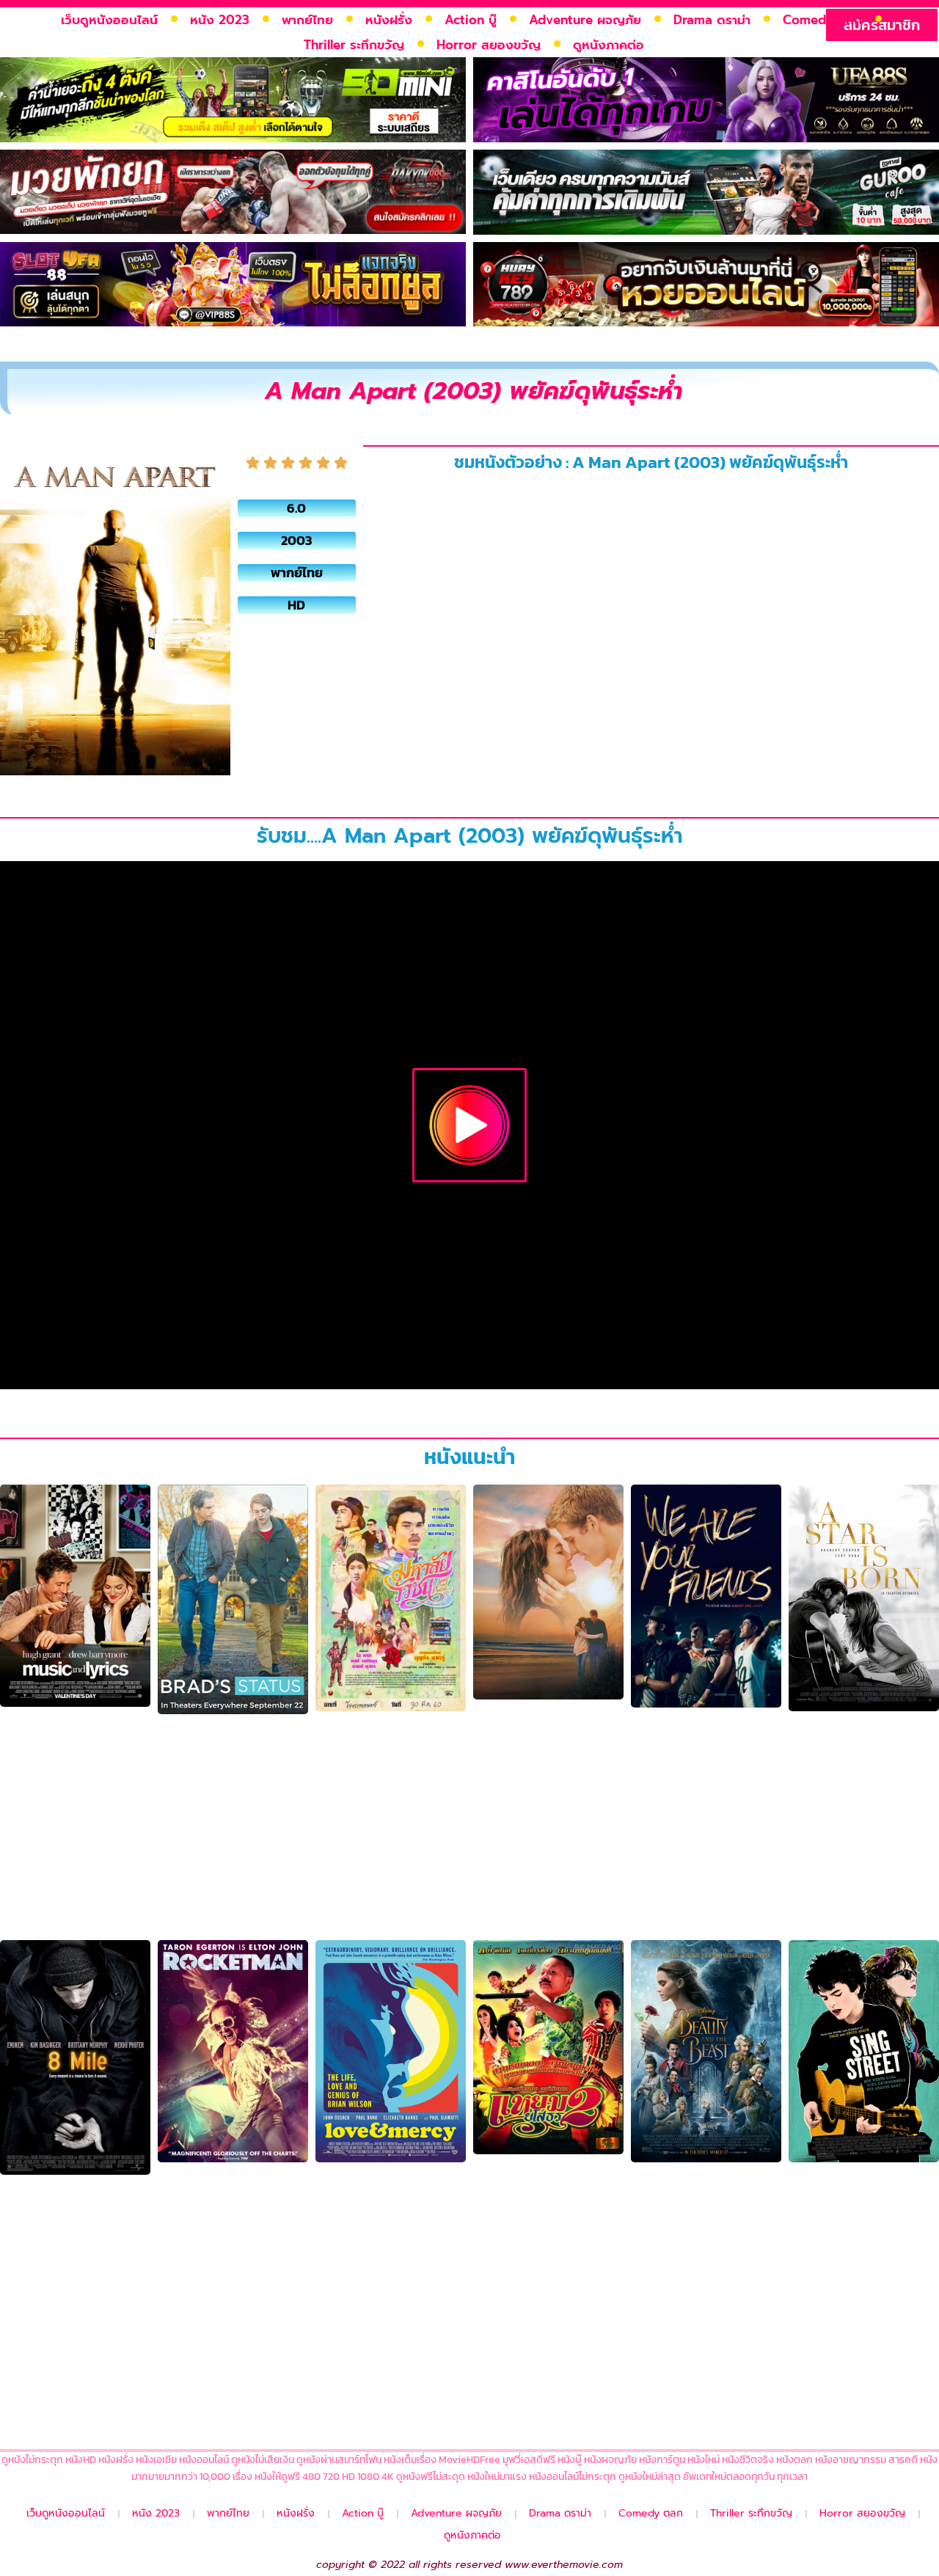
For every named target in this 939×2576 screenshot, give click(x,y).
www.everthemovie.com (564, 2565)
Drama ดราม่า (712, 20)
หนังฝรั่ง (389, 20)
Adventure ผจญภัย (585, 20)
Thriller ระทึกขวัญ (354, 45)
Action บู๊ (471, 20)
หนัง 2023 (220, 20)
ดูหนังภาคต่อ (609, 45)
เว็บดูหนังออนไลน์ (109, 20)
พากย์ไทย (307, 20)
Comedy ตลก (822, 20)
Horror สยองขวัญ (489, 45)
